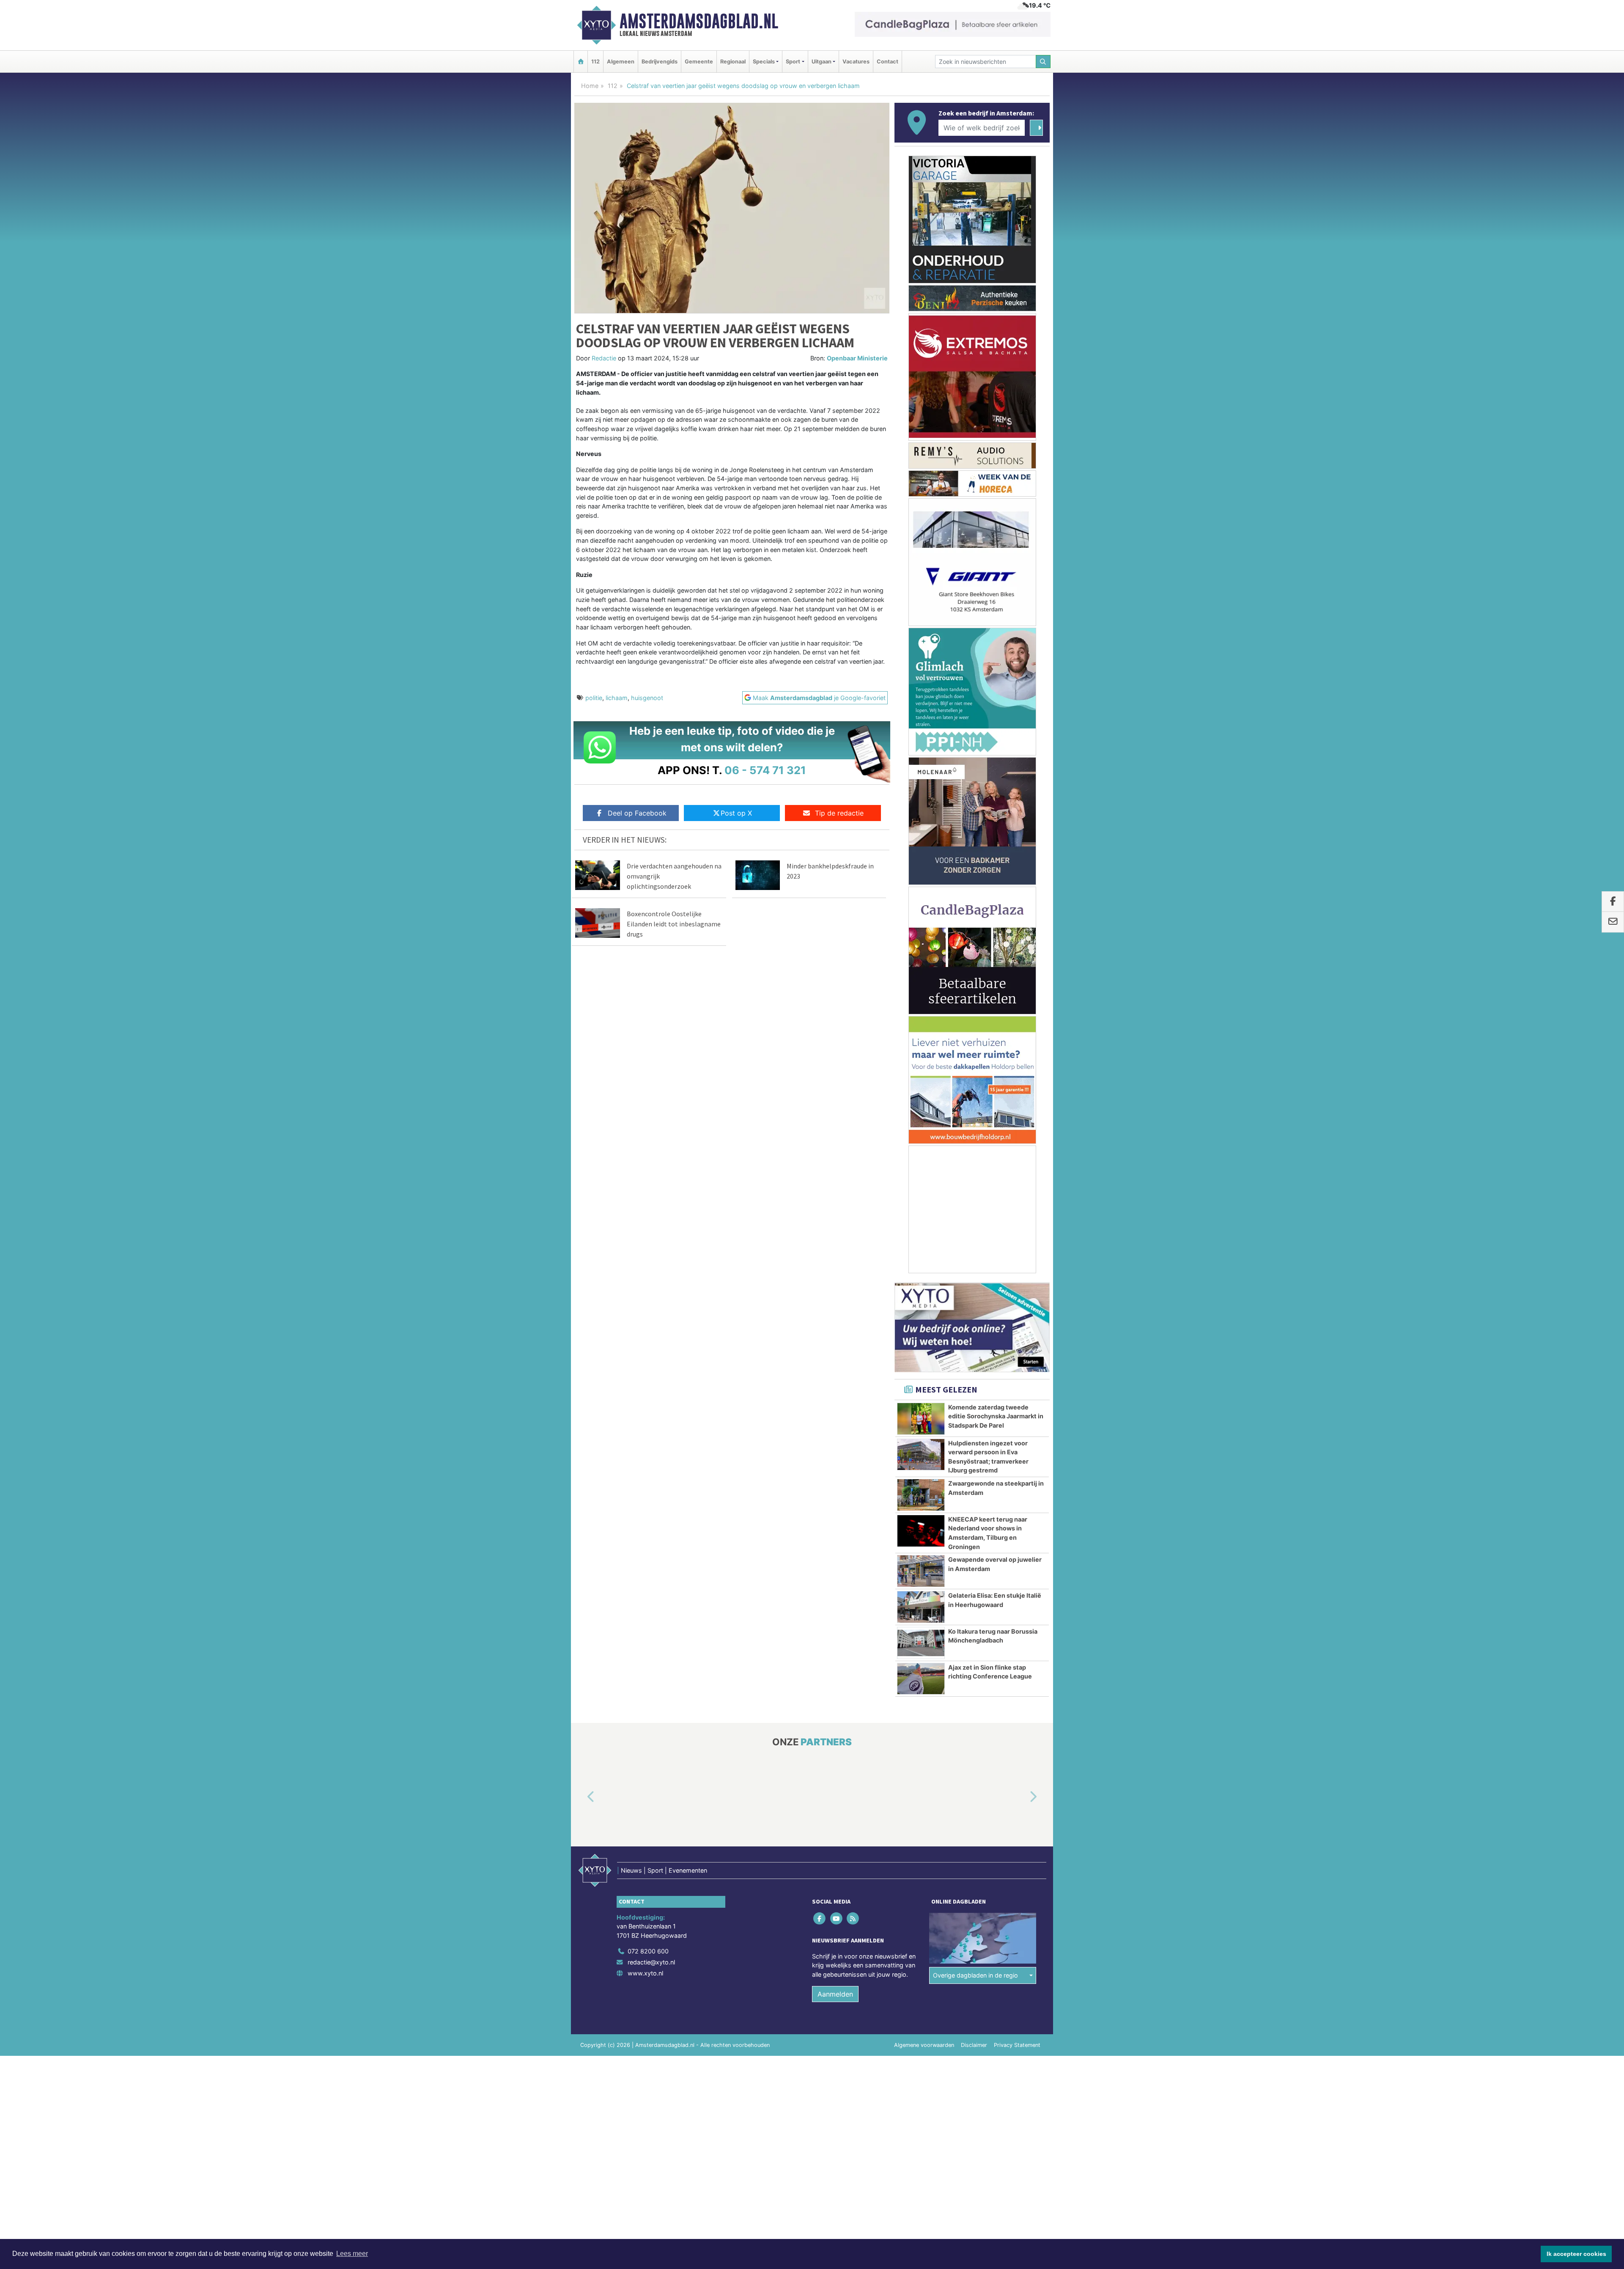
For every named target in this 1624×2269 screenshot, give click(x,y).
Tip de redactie (839, 813)
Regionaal (733, 62)
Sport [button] (793, 62)
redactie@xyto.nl (651, 1962)
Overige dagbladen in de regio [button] (975, 1975)
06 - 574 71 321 (765, 770)
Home (590, 86)
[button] (581, 1797)
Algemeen (621, 62)
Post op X (736, 813)
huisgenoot (647, 698)
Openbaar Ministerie (857, 358)
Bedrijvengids (660, 62)
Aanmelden (835, 1994)
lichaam (617, 698)
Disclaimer (974, 2045)
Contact (887, 62)
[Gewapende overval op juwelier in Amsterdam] (921, 1571)
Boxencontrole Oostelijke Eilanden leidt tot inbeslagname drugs (674, 924)
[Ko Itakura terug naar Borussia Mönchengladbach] (921, 1643)
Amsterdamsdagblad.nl (699, 21)
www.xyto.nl (645, 1973)
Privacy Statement (1017, 2045)
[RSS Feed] (853, 1918)
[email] (1613, 922)
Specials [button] (764, 62)
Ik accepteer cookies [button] (1576, 2254)
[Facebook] (820, 1918)
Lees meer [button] (352, 2254)
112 (595, 62)
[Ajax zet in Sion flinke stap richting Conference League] (921, 1679)
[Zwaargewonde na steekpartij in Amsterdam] (921, 1495)
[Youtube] (837, 1918)
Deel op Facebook (637, 813)
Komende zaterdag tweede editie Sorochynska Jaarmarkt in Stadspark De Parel (996, 1416)
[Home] (581, 62)
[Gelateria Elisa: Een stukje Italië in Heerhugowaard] (921, 1607)
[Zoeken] (1043, 62)
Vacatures (856, 62)
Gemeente (699, 62)
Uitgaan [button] (822, 62)
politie (594, 698)
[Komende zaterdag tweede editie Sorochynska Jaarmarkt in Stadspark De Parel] (921, 1419)
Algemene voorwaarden (924, 2045)
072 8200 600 (648, 1951)
